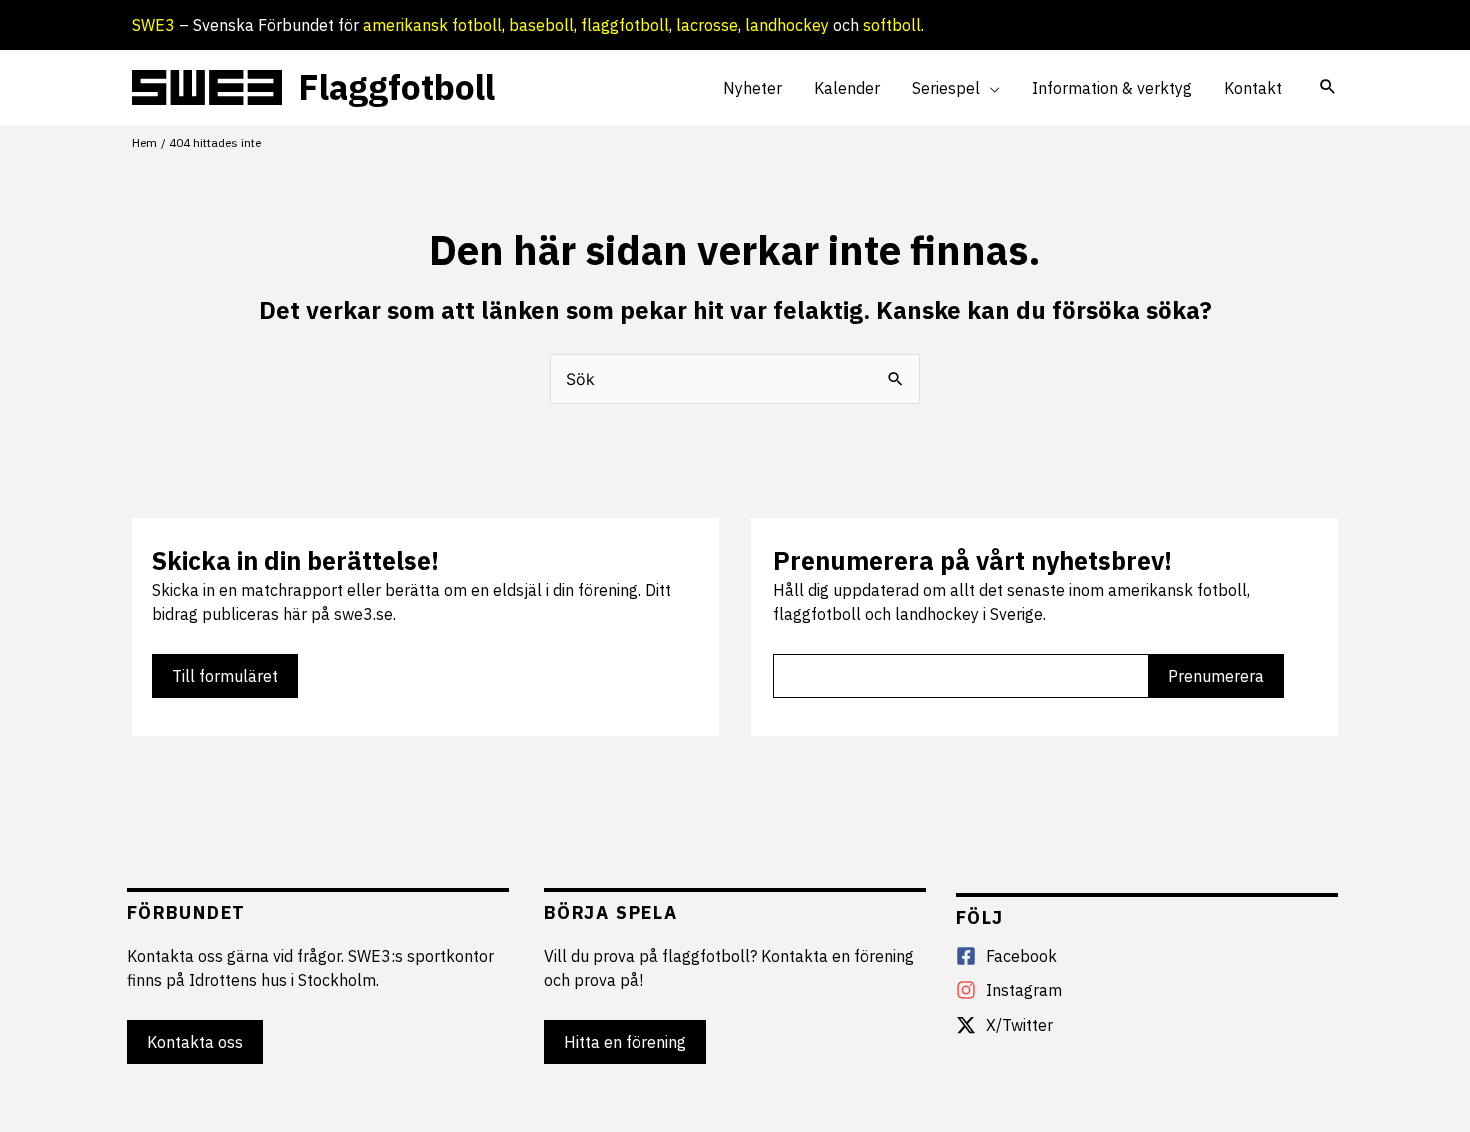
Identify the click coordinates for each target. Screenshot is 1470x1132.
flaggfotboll (625, 25)
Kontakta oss (195, 1042)
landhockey (787, 25)
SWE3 (153, 25)
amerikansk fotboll (432, 25)
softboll (892, 25)
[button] (990, 88)
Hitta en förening (625, 1042)
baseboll (541, 25)
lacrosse (707, 25)
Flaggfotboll (396, 87)
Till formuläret (225, 676)
